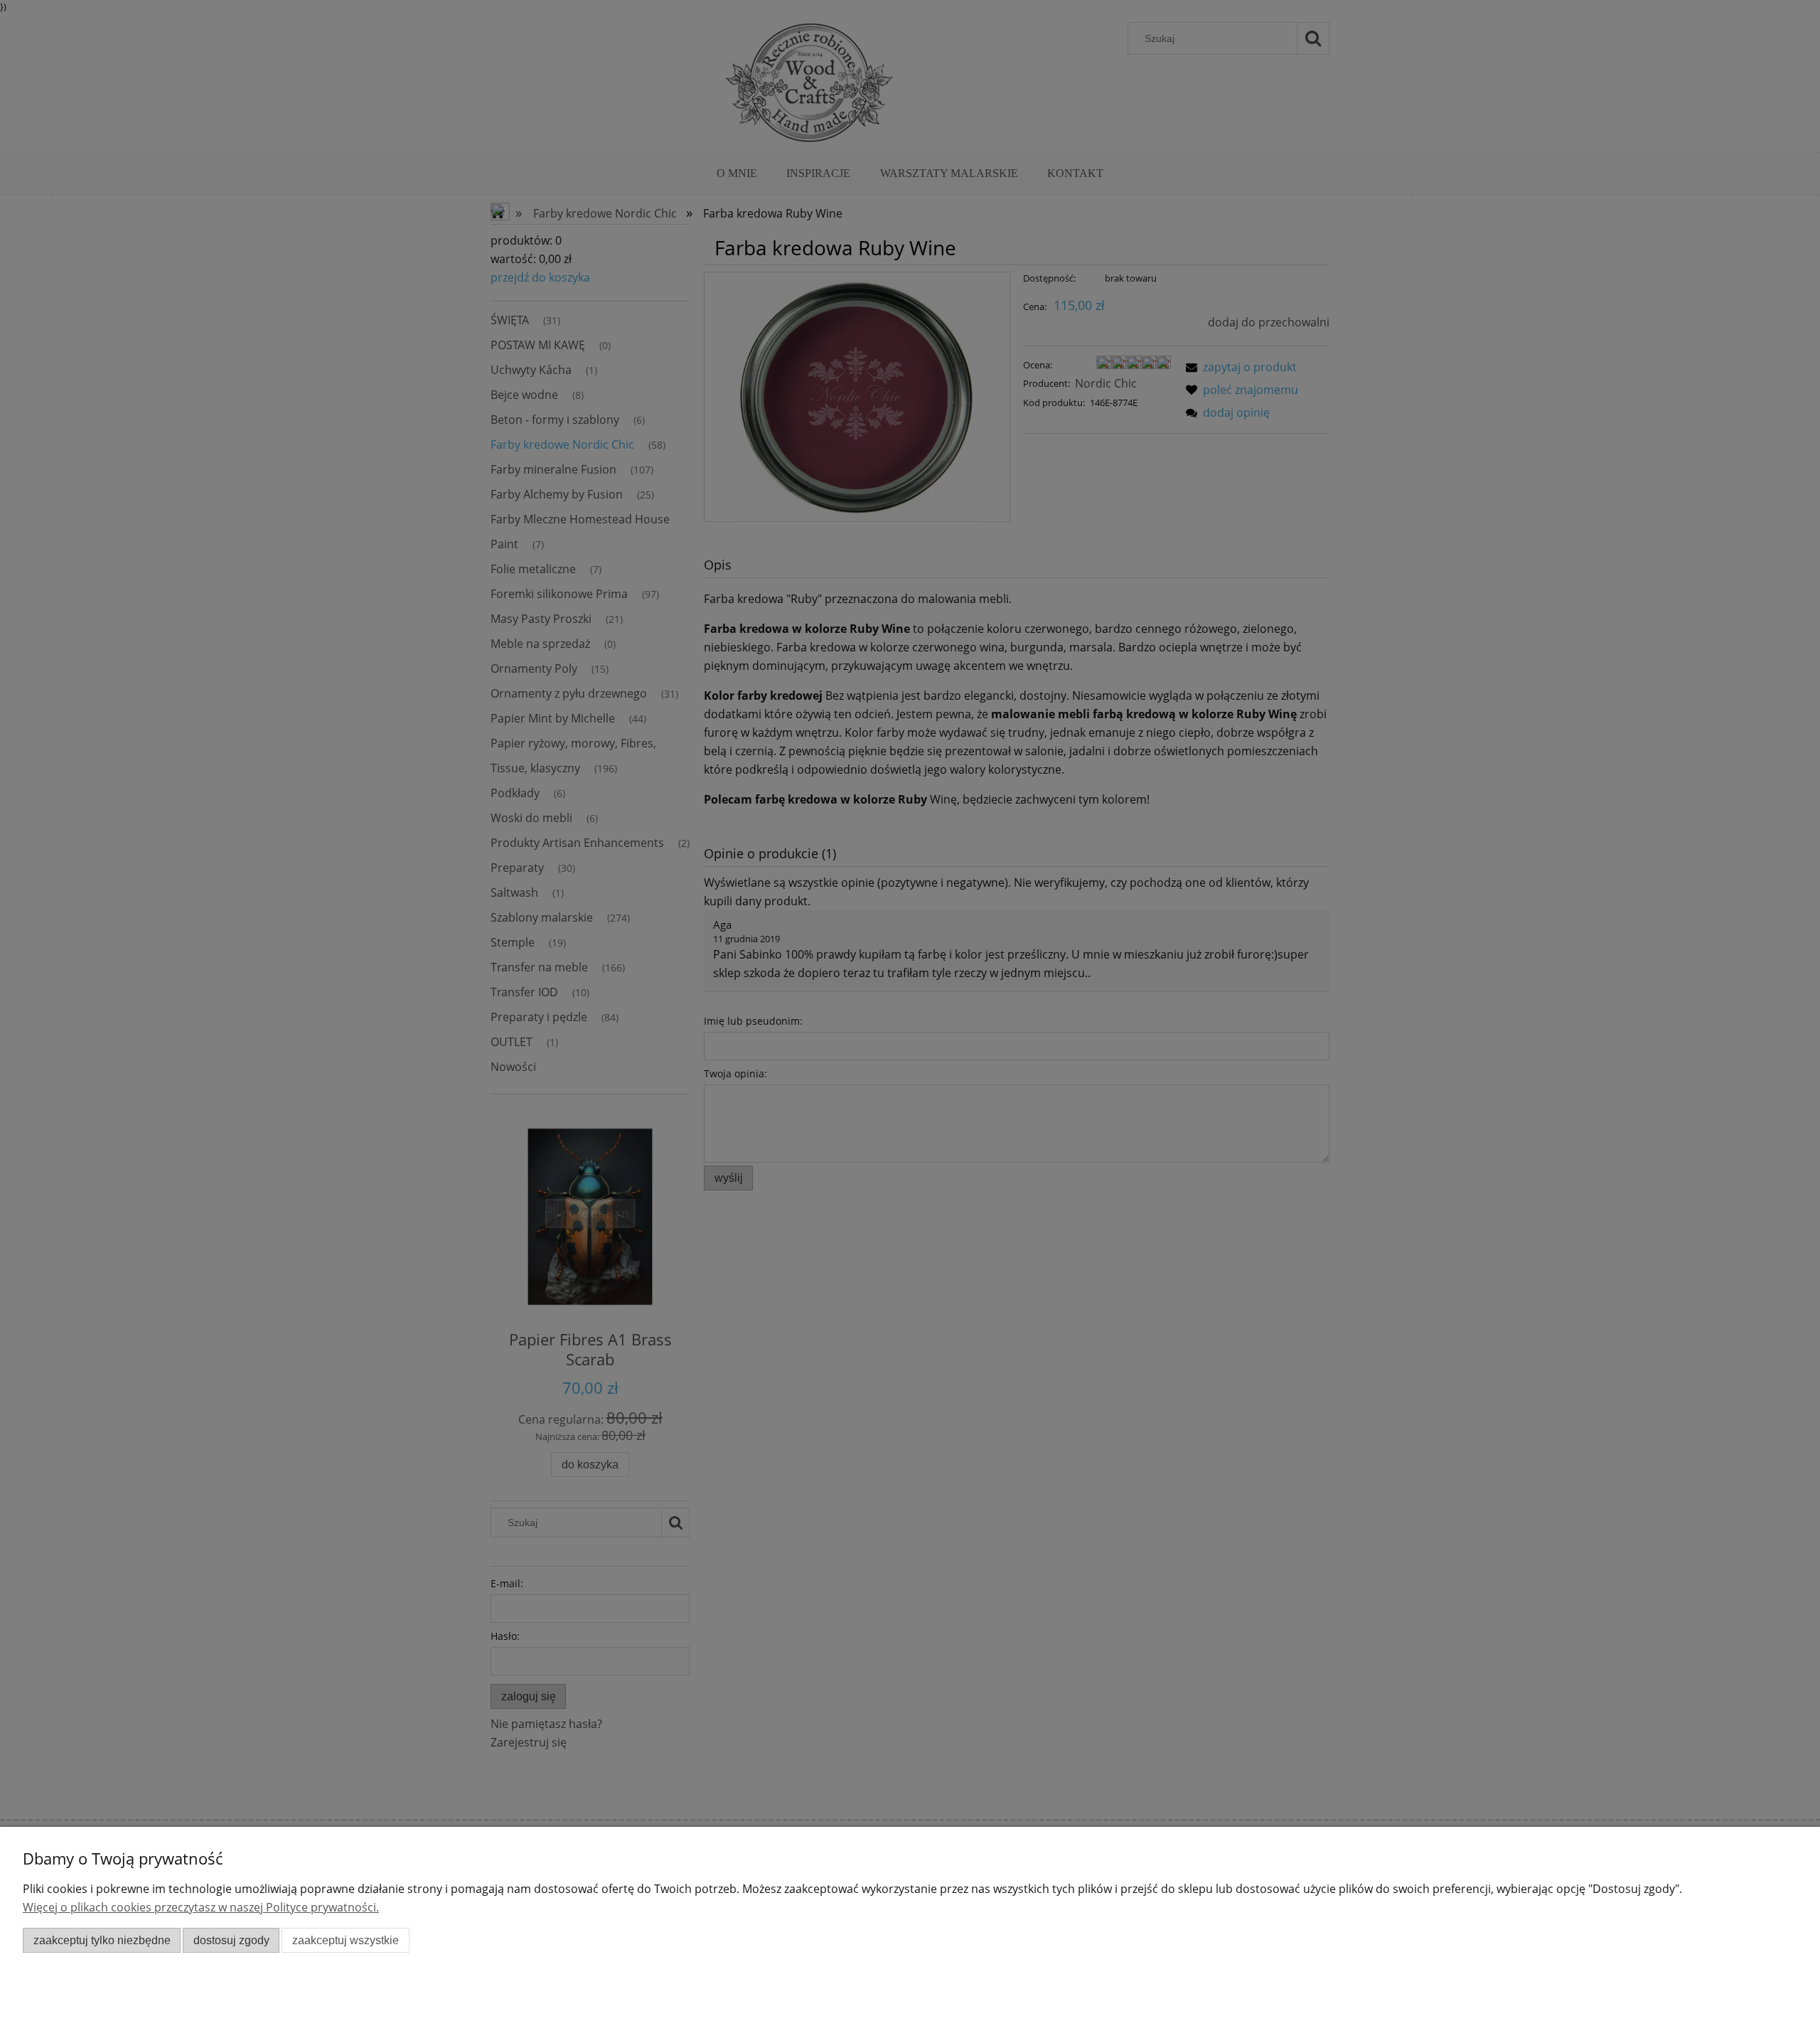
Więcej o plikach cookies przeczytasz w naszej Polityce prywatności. (201, 1907)
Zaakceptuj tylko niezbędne (102, 1940)
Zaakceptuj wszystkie (346, 1940)
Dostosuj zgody (231, 1940)
